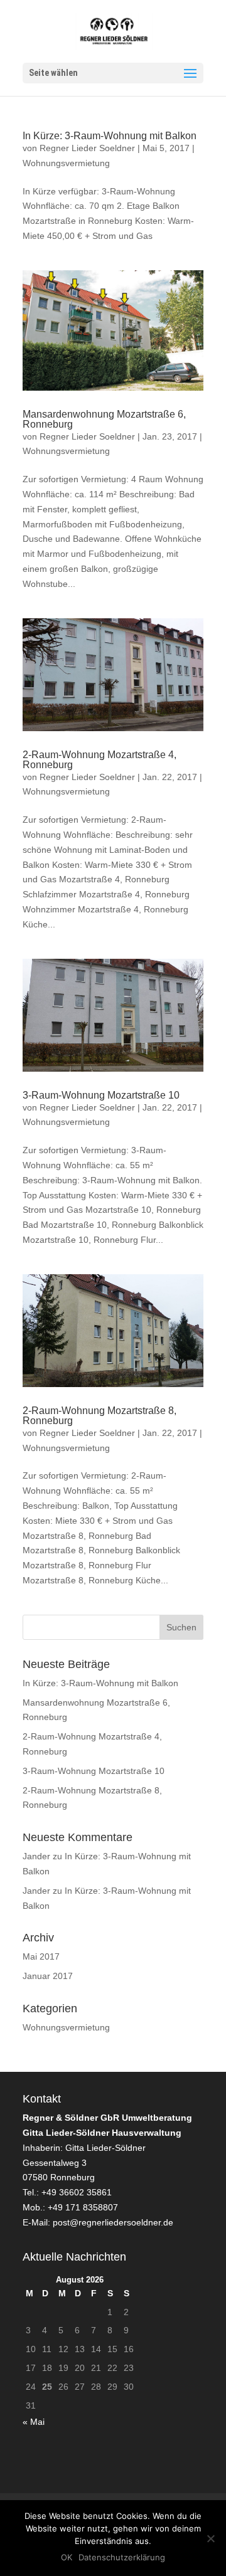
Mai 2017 (41, 1956)
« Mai (34, 2422)
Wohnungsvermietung (66, 163)
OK (67, 2557)
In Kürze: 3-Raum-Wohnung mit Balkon (110, 136)
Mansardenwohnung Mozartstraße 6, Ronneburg (104, 419)
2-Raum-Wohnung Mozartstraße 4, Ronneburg (100, 760)
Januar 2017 (48, 1976)
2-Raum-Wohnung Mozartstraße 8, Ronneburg (100, 1416)
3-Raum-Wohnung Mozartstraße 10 (101, 1095)
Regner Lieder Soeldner (87, 148)
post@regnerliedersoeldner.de (113, 2222)
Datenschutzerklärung (122, 2557)
